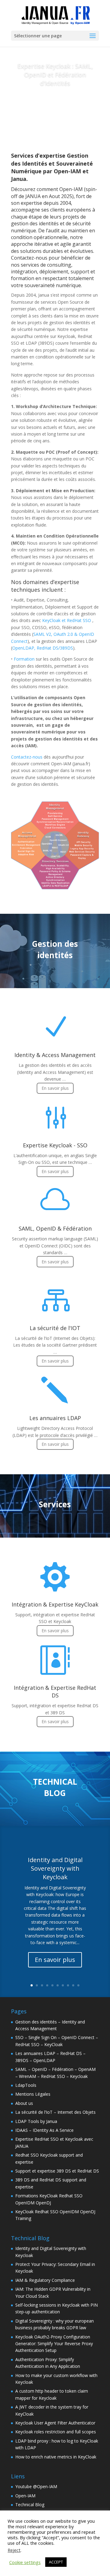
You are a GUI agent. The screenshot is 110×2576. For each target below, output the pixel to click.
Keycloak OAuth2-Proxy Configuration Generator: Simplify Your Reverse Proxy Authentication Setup (54, 2344)
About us (24, 2103)
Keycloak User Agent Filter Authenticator (55, 2423)
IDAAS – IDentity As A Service (44, 2130)
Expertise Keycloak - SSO (55, 1145)
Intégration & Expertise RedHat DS (55, 1691)
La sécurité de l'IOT (55, 1328)
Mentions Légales (33, 2094)
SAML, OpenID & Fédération (55, 1228)
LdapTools (26, 2085)
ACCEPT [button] (56, 2562)
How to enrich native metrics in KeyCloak (56, 2457)
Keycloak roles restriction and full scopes (56, 2432)
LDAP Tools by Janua (36, 2121)
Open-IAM (25, 2496)
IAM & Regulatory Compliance (45, 2280)
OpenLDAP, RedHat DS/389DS (43, 648)
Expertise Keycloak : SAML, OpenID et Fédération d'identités (55, 75)
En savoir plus (55, 104)
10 (78, 1985)
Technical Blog (30, 2505)
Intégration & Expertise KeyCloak (55, 1604)
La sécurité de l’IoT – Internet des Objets (55, 2112)
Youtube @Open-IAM (36, 2486)
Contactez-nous (27, 757)
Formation (24, 659)
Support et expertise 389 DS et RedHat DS (57, 2171)
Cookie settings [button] (25, 2562)
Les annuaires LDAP (55, 1418)
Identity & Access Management (55, 1055)
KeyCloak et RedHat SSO (67, 620)
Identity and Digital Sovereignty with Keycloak (55, 1868)
